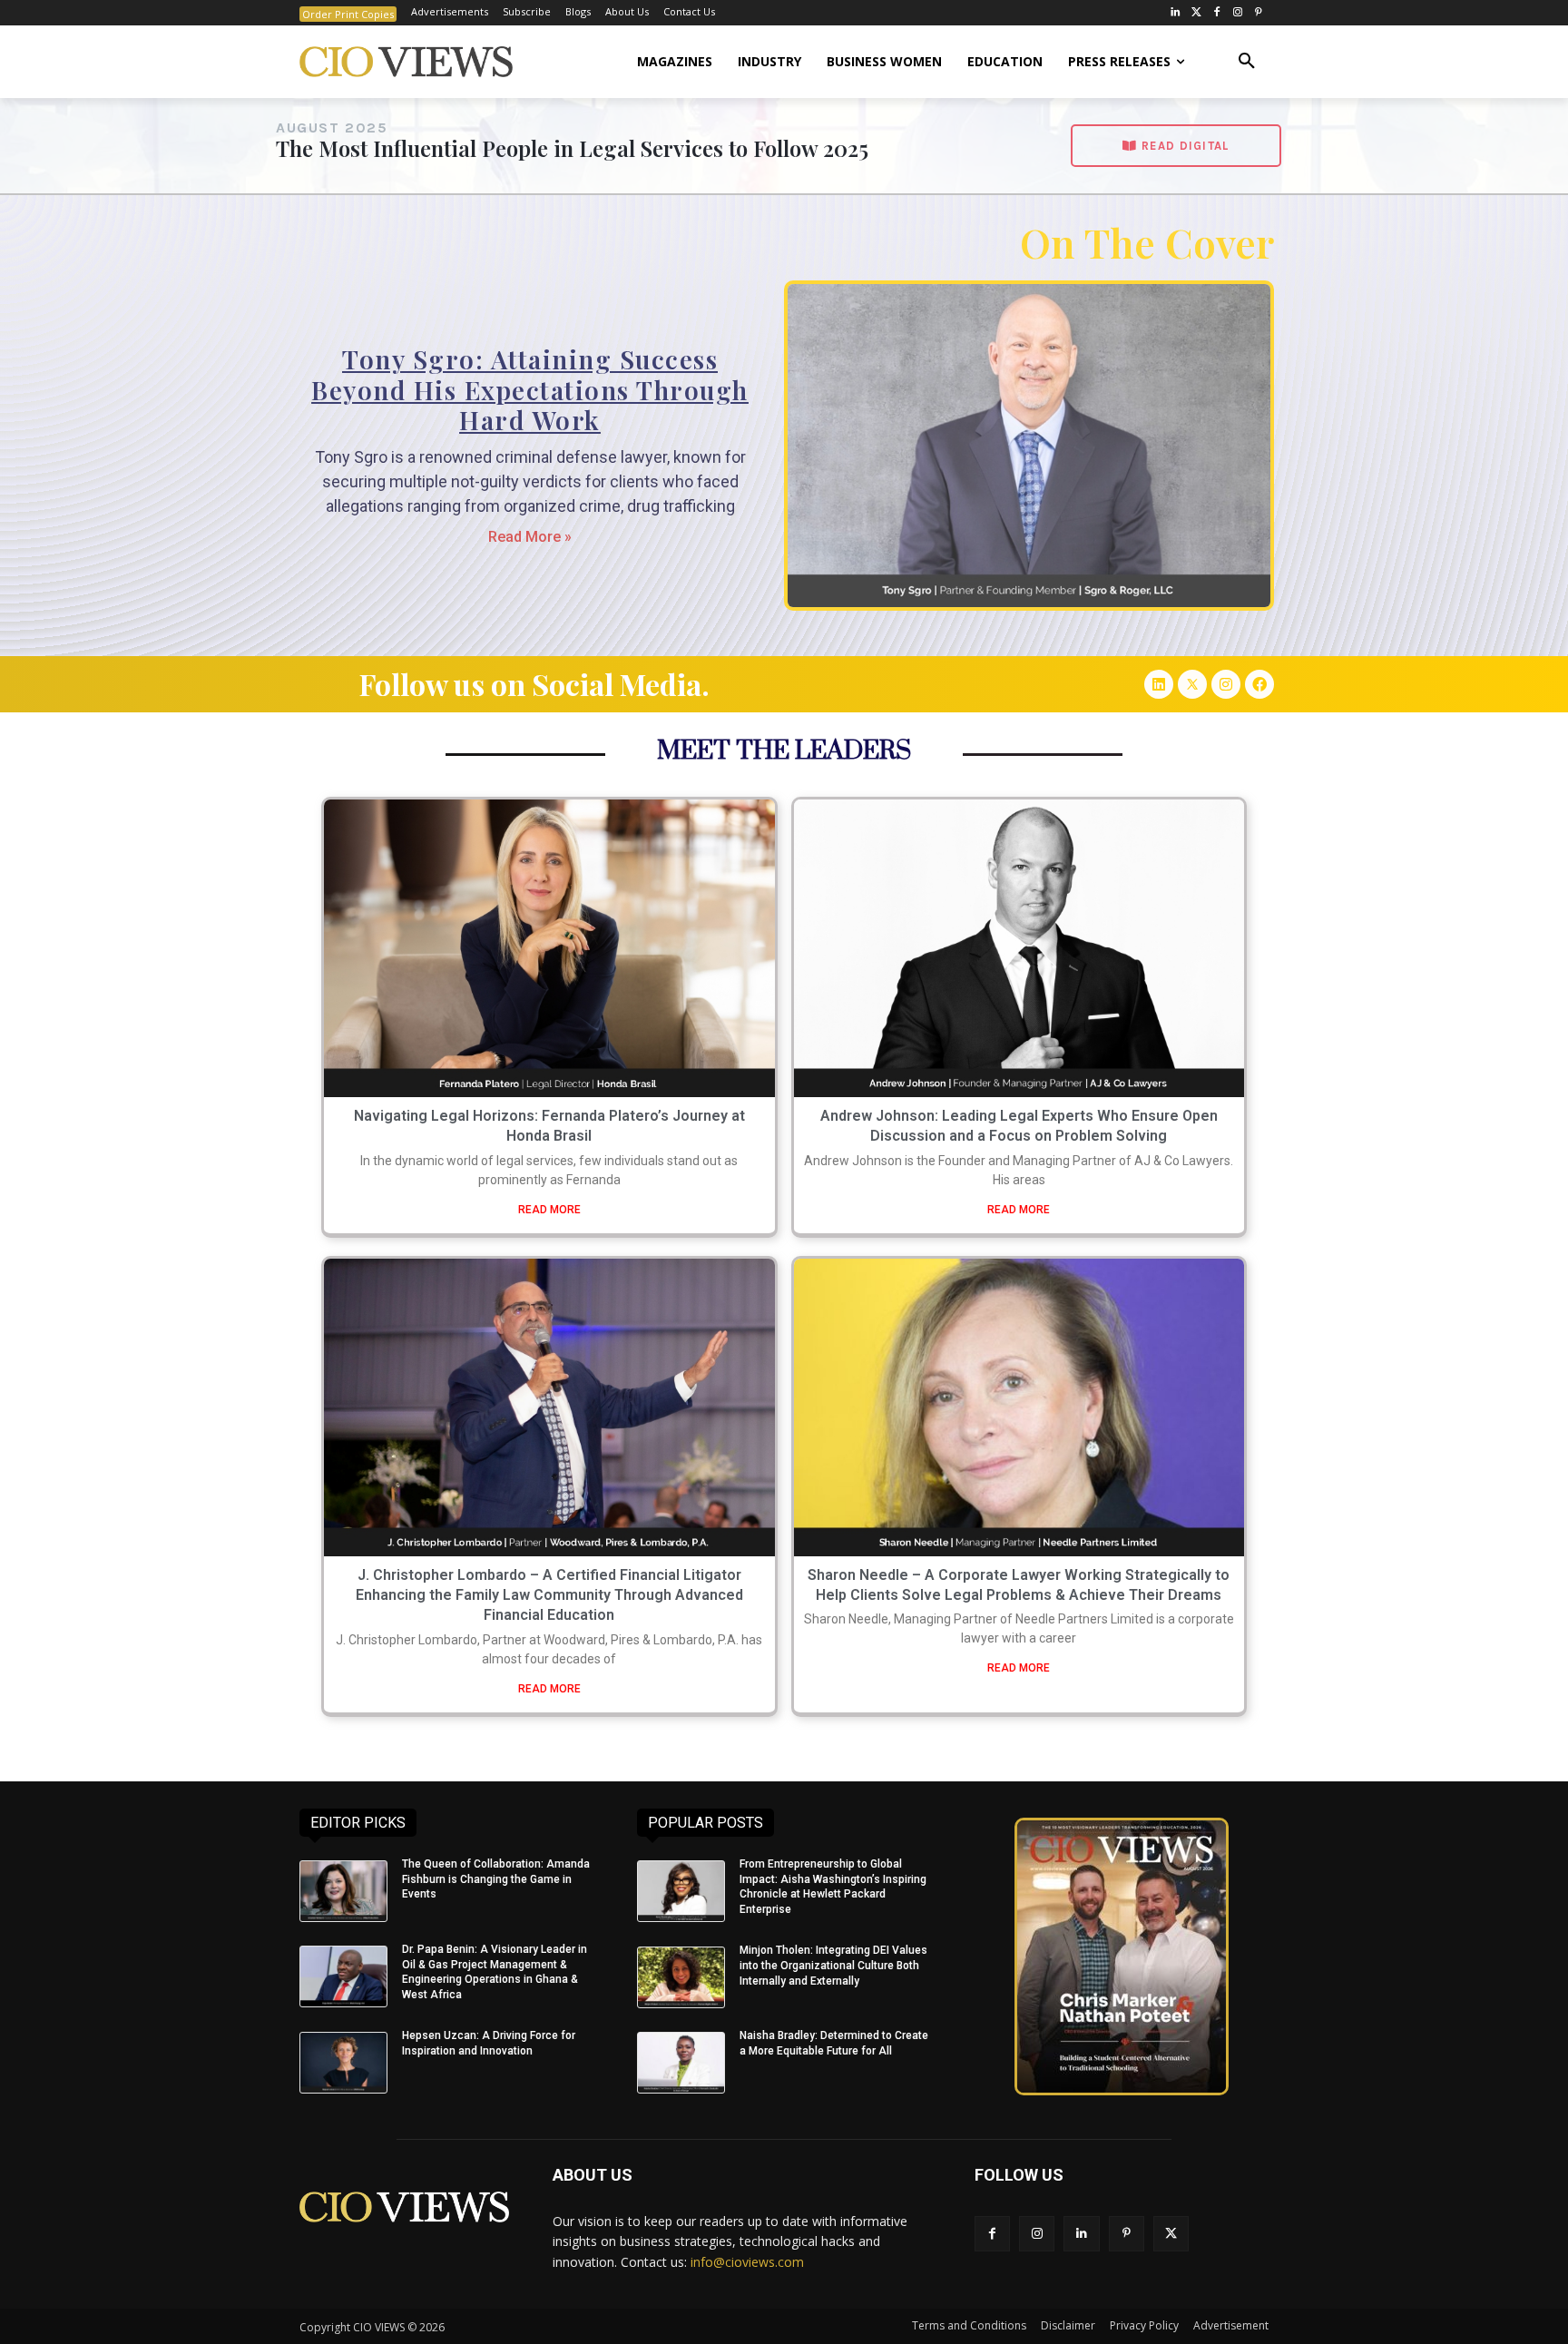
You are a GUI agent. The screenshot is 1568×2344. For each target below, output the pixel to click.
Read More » (530, 537)
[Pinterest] (1258, 13)
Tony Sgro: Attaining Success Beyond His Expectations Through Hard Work (530, 389)
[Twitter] (1196, 13)
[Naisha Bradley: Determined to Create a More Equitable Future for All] (681, 2063)
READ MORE (549, 1210)
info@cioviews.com (747, 2262)
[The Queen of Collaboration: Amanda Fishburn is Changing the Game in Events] (343, 1891)
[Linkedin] (1159, 684)
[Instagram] (1237, 13)
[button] (1247, 62)
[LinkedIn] (1176, 13)
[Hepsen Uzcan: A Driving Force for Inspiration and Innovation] (343, 2063)
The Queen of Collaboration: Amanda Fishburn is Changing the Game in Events (496, 1879)
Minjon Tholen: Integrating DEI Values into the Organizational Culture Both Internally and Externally (833, 1966)
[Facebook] (1217, 13)
